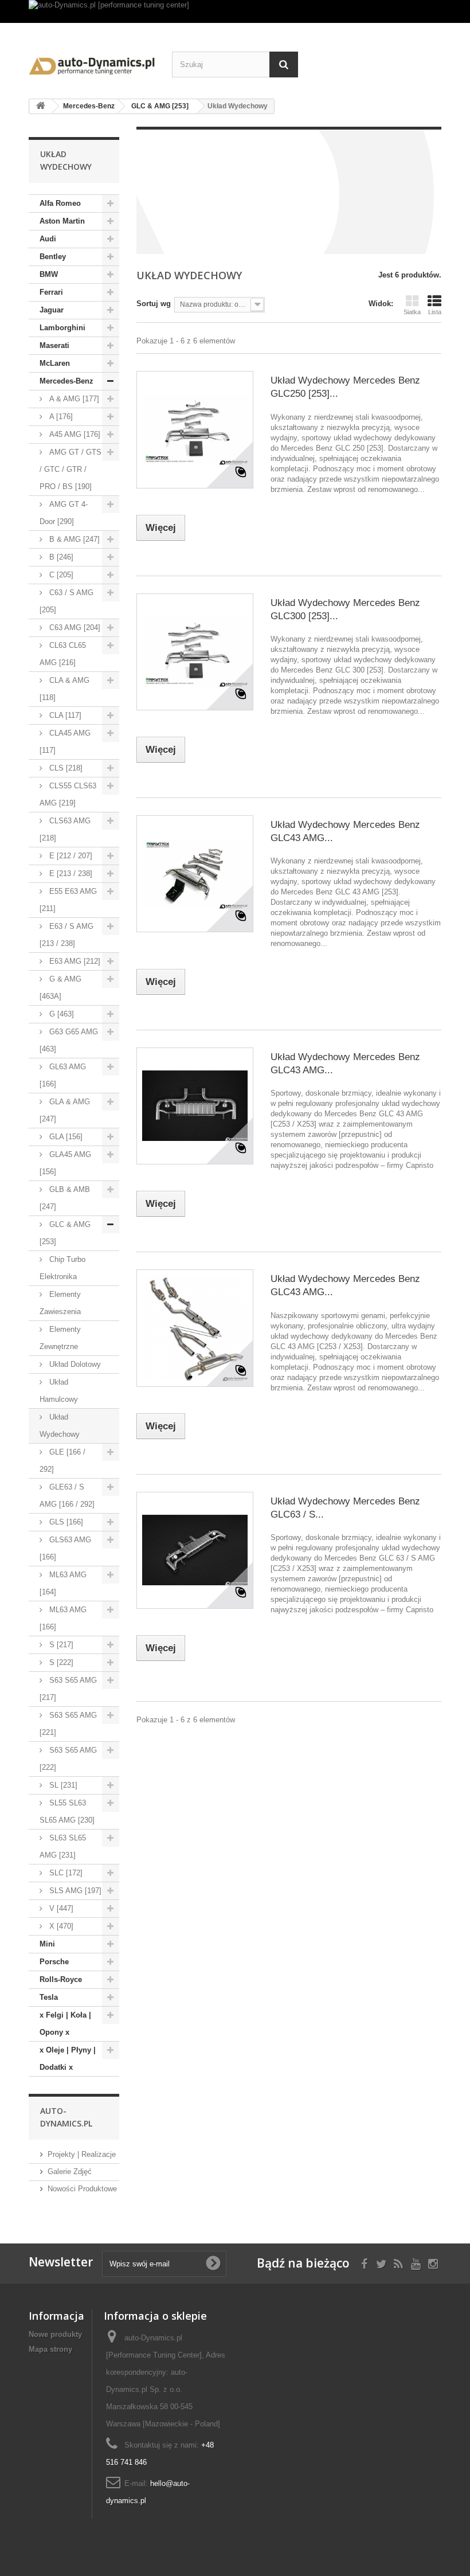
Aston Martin (62, 221)
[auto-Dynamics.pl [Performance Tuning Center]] (92, 64)
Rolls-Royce (61, 1979)
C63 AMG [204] (74, 628)
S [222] (60, 1662)
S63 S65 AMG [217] (68, 1689)
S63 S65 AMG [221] (68, 1724)
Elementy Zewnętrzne (60, 1338)
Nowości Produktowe (82, 2189)
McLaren (55, 363)
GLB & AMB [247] (65, 1198)
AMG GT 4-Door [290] (64, 513)
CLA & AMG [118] (64, 689)
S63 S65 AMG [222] (68, 1759)
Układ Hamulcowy (59, 1391)
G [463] (60, 1014)
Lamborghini (62, 328)
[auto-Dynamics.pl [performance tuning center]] (235, 11)
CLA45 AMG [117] (65, 742)
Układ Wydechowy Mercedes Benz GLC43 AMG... (345, 831)
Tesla (49, 1997)
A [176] (60, 417)
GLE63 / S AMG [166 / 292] (67, 1496)
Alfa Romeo (60, 203)
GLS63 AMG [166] (65, 1548)
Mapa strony (50, 2349)
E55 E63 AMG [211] (68, 900)
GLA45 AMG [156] (65, 1163)
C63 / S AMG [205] (66, 601)
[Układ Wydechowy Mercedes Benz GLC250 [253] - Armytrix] (195, 429)
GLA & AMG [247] (65, 1110)
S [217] (60, 1645)
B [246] (60, 557)
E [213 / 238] (70, 873)
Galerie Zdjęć (70, 2172)
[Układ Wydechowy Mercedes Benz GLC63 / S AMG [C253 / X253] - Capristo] (195, 1550)
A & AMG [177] (73, 399)
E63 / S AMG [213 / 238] (66, 935)
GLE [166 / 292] (62, 1461)
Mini (47, 1944)
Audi (48, 239)
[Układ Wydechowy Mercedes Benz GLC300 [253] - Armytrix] (195, 652)
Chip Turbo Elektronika (62, 1268)
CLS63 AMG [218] (65, 829)
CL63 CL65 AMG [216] (63, 654)
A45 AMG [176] (74, 434)
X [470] (60, 1926)
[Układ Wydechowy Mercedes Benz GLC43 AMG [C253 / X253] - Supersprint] (195, 1328)
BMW (49, 274)
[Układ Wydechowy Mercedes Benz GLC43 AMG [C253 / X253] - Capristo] (195, 1106)
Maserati (54, 345)
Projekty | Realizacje (82, 2154)
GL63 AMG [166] (63, 1075)
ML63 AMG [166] (63, 1618)
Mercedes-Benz (66, 381)
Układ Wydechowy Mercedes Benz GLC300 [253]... (345, 609)
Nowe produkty (55, 2334)
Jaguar (52, 310)
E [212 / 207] (70, 856)
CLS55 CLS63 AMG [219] (68, 794)
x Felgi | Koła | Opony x (65, 2024)
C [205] (60, 575)
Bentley (53, 257)
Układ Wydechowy (60, 1426)
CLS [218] (65, 768)
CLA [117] (64, 715)
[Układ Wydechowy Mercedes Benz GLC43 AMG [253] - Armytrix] (195, 874)
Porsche (54, 1962)
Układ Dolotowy (74, 1364)
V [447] (60, 1908)
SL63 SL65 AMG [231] (63, 1846)
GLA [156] (65, 1137)
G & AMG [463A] (60, 988)
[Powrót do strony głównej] (41, 106)
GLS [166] (65, 1522)
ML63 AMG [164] (63, 1583)
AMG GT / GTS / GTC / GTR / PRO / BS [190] (70, 469)
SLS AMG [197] (74, 1891)
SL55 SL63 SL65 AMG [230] (67, 1811)
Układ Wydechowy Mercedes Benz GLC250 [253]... (345, 387)
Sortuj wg (154, 304)
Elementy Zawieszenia (60, 1303)
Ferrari (51, 292)
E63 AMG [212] (74, 961)
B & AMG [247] (73, 539)
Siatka (412, 312)
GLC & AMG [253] (65, 1233)
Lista (435, 312)
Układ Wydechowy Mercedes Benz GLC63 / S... (345, 1508)
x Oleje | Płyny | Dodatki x (68, 2059)
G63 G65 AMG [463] (69, 1040)
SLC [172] (65, 1873)
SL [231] (62, 1785)
